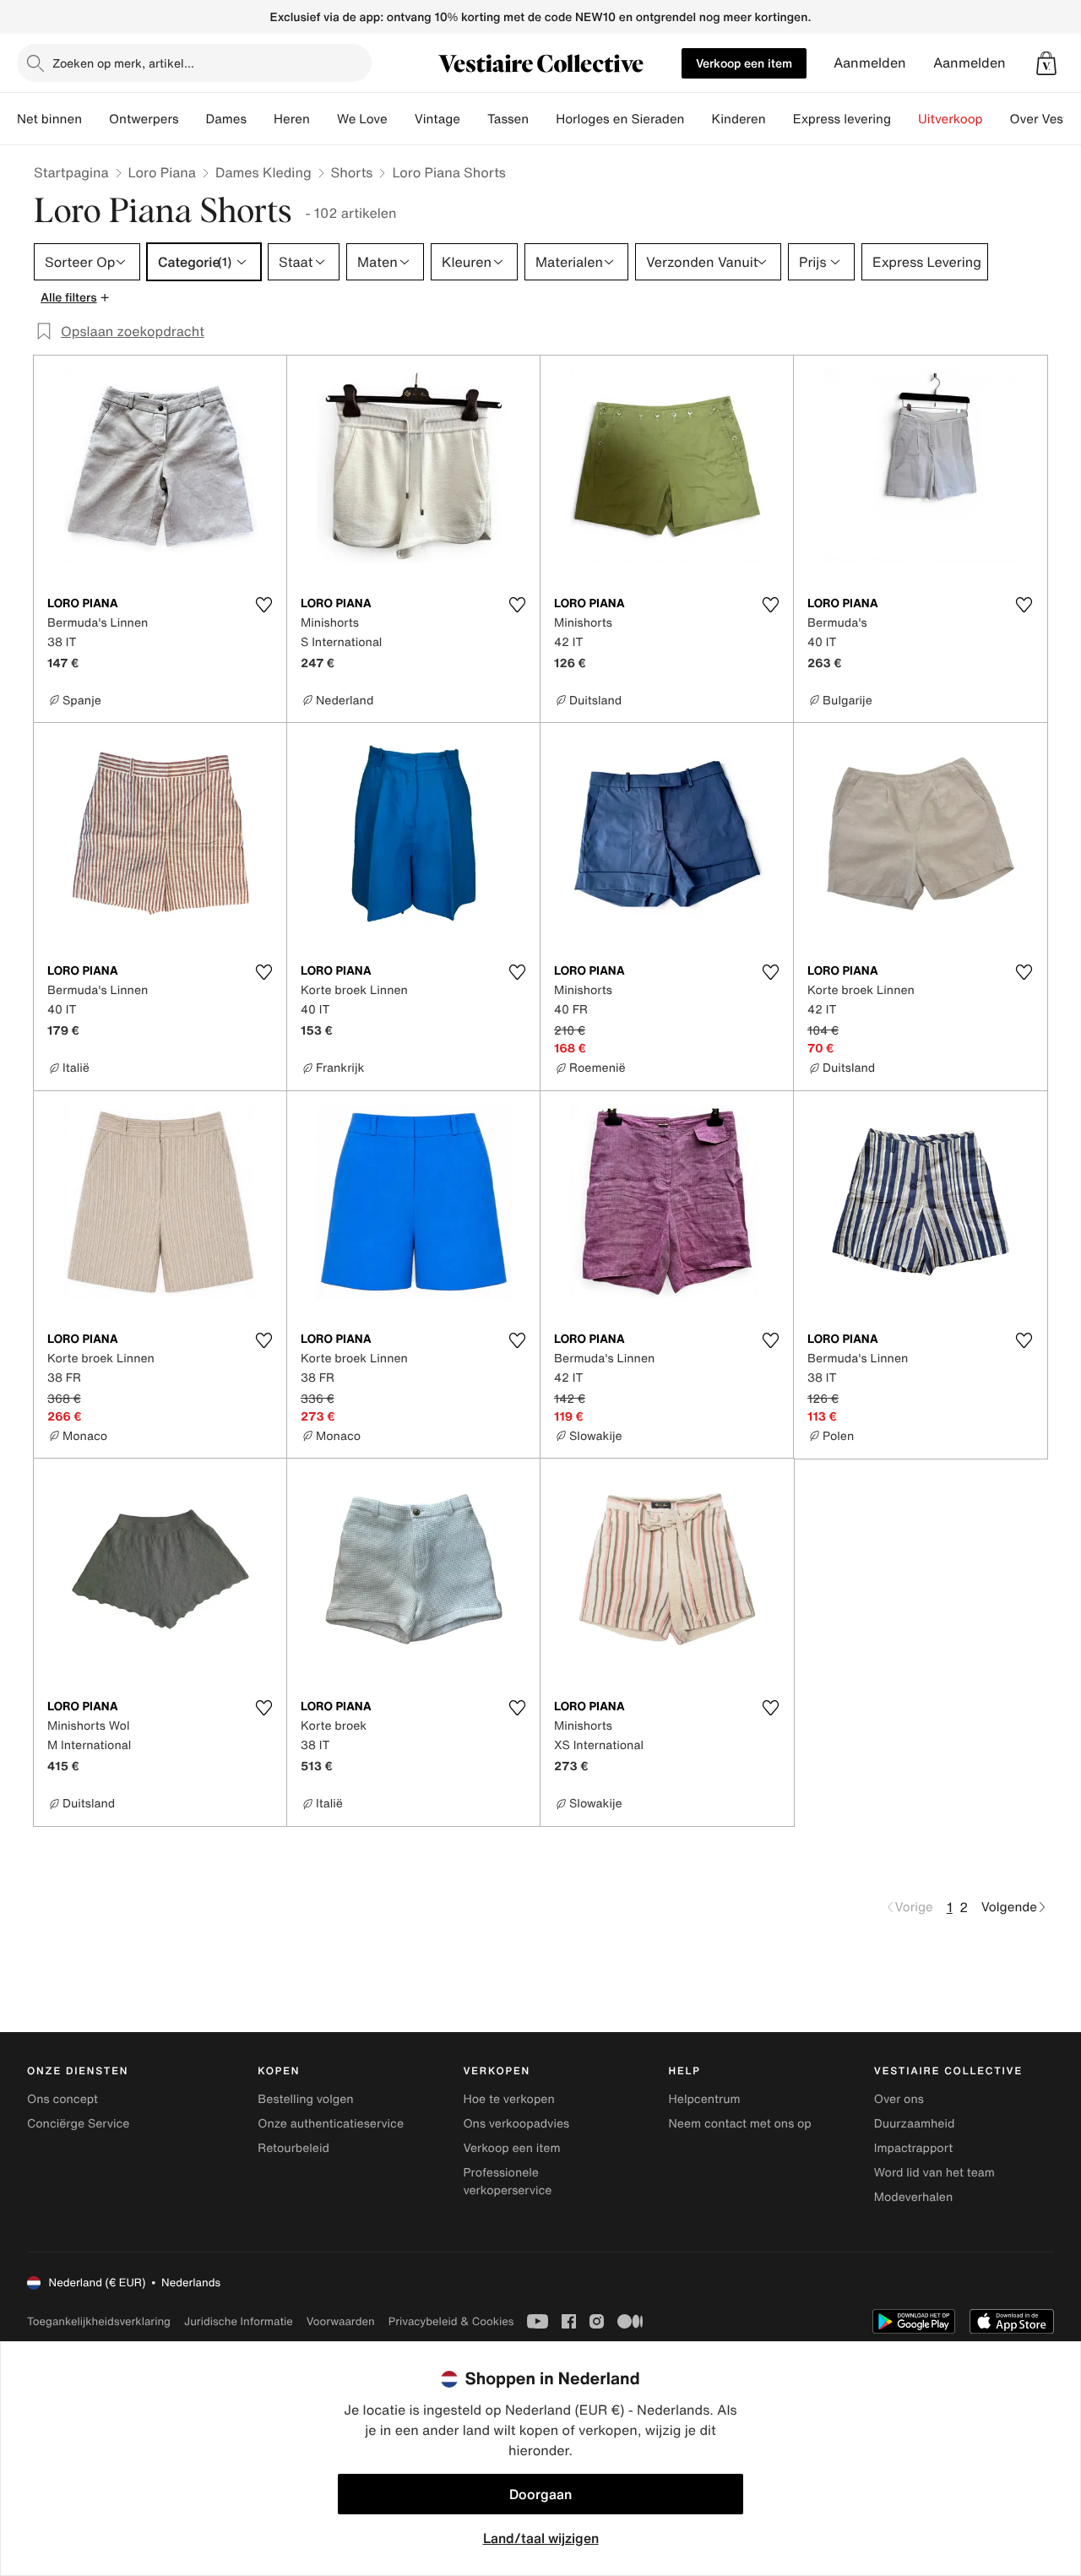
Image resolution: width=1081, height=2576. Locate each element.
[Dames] (260, 119)
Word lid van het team (934, 2173)
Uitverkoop (951, 119)
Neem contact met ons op (740, 2124)
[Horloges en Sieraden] (698, 119)
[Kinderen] (780, 119)
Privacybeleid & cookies (451, 2321)
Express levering (842, 119)
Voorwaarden (341, 2321)
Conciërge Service (78, 2124)
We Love (362, 119)
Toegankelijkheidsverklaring (99, 2321)
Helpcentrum (705, 2099)
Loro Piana (162, 172)
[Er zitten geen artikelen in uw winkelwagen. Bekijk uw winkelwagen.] (1046, 63)
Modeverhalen (913, 2197)
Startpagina (71, 172)
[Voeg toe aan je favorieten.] (263, 605)
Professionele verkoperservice (507, 2182)
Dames (227, 119)
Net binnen (49, 119)
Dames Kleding (263, 172)
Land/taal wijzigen (541, 2538)
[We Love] (401, 119)
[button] (1046, 63)
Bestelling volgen (305, 2099)
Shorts (352, 172)
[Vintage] (474, 119)
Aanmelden (870, 63)
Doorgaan (540, 2494)
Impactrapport (913, 2148)
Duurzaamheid (915, 2124)
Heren (292, 119)
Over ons (899, 2099)
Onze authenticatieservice (331, 2124)
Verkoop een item (744, 63)
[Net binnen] (95, 119)
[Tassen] (542, 119)
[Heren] (323, 119)
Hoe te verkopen (508, 2099)
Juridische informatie (239, 2321)
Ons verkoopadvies (516, 2124)
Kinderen (738, 119)
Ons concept (62, 2099)
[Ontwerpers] (193, 119)
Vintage (437, 119)
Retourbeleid (293, 2148)
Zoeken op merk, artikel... (123, 63)
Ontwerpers (144, 119)
